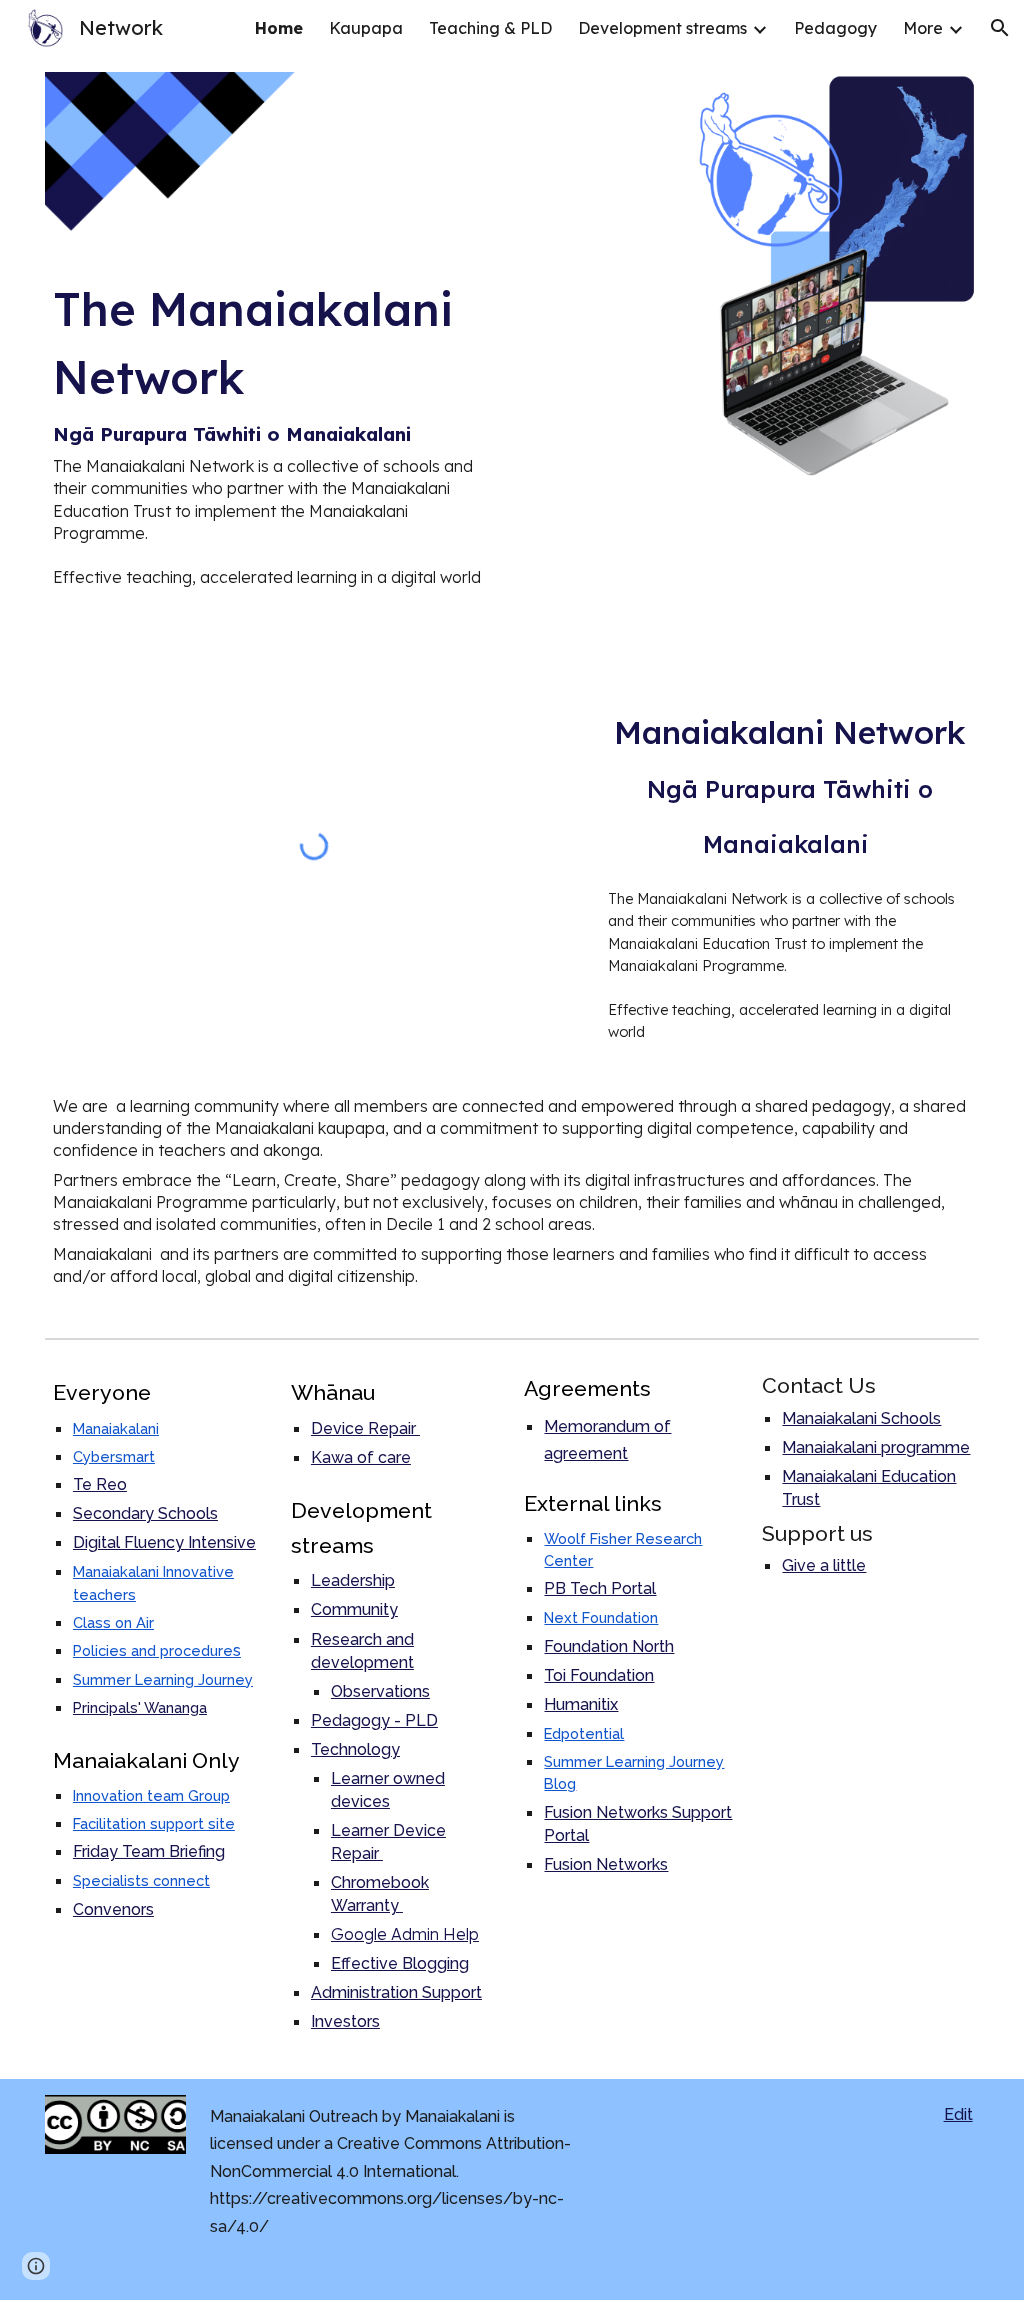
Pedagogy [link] (835, 28)
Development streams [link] (662, 28)
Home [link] (279, 28)
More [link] (923, 28)
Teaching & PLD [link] (490, 28)
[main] (274, 432)
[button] (1000, 28)
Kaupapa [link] (366, 28)
